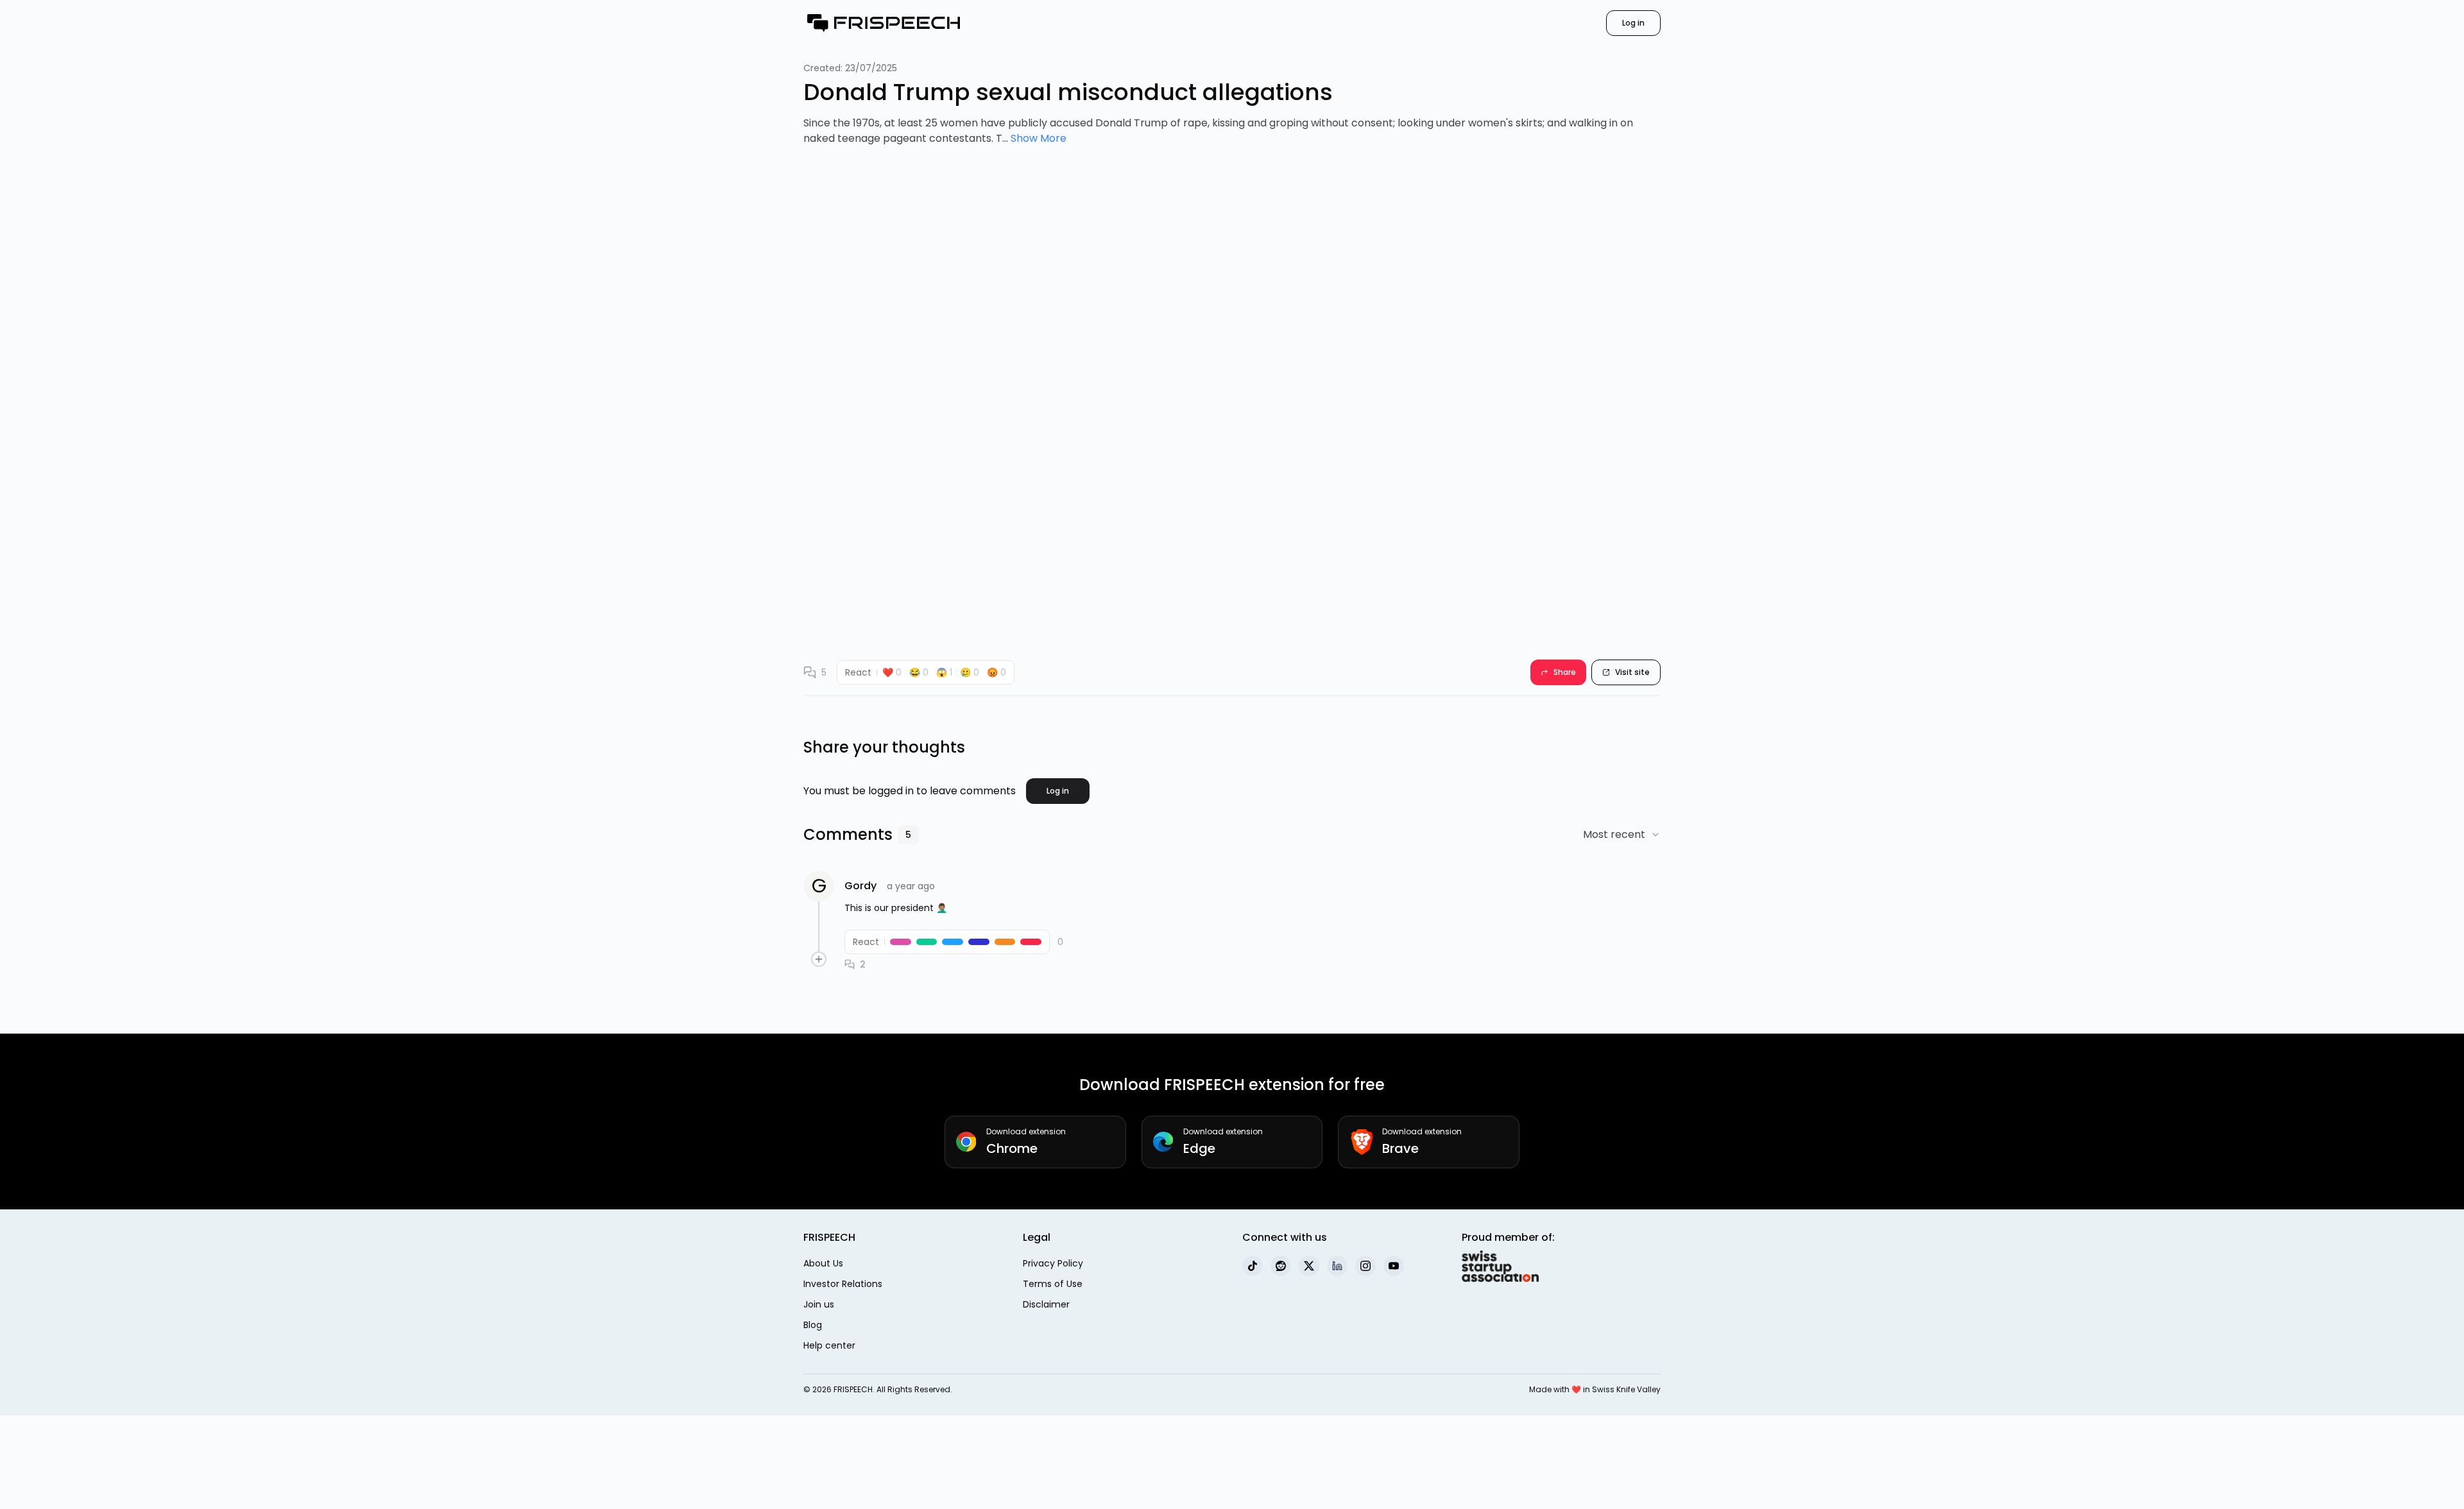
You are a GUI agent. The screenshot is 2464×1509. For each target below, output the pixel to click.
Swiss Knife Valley (1626, 1389)
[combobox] (1622, 835)
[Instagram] (1365, 1266)
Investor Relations (843, 1284)
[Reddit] (1281, 1266)
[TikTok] (1253, 1266)
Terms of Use (1053, 1284)
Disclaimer (1046, 1304)
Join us (819, 1304)
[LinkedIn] (1337, 1266)
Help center (829, 1345)
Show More (1039, 138)
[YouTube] (1394, 1266)
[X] (1309, 1266)
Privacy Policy (1053, 1263)
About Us (823, 1263)
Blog (813, 1325)
